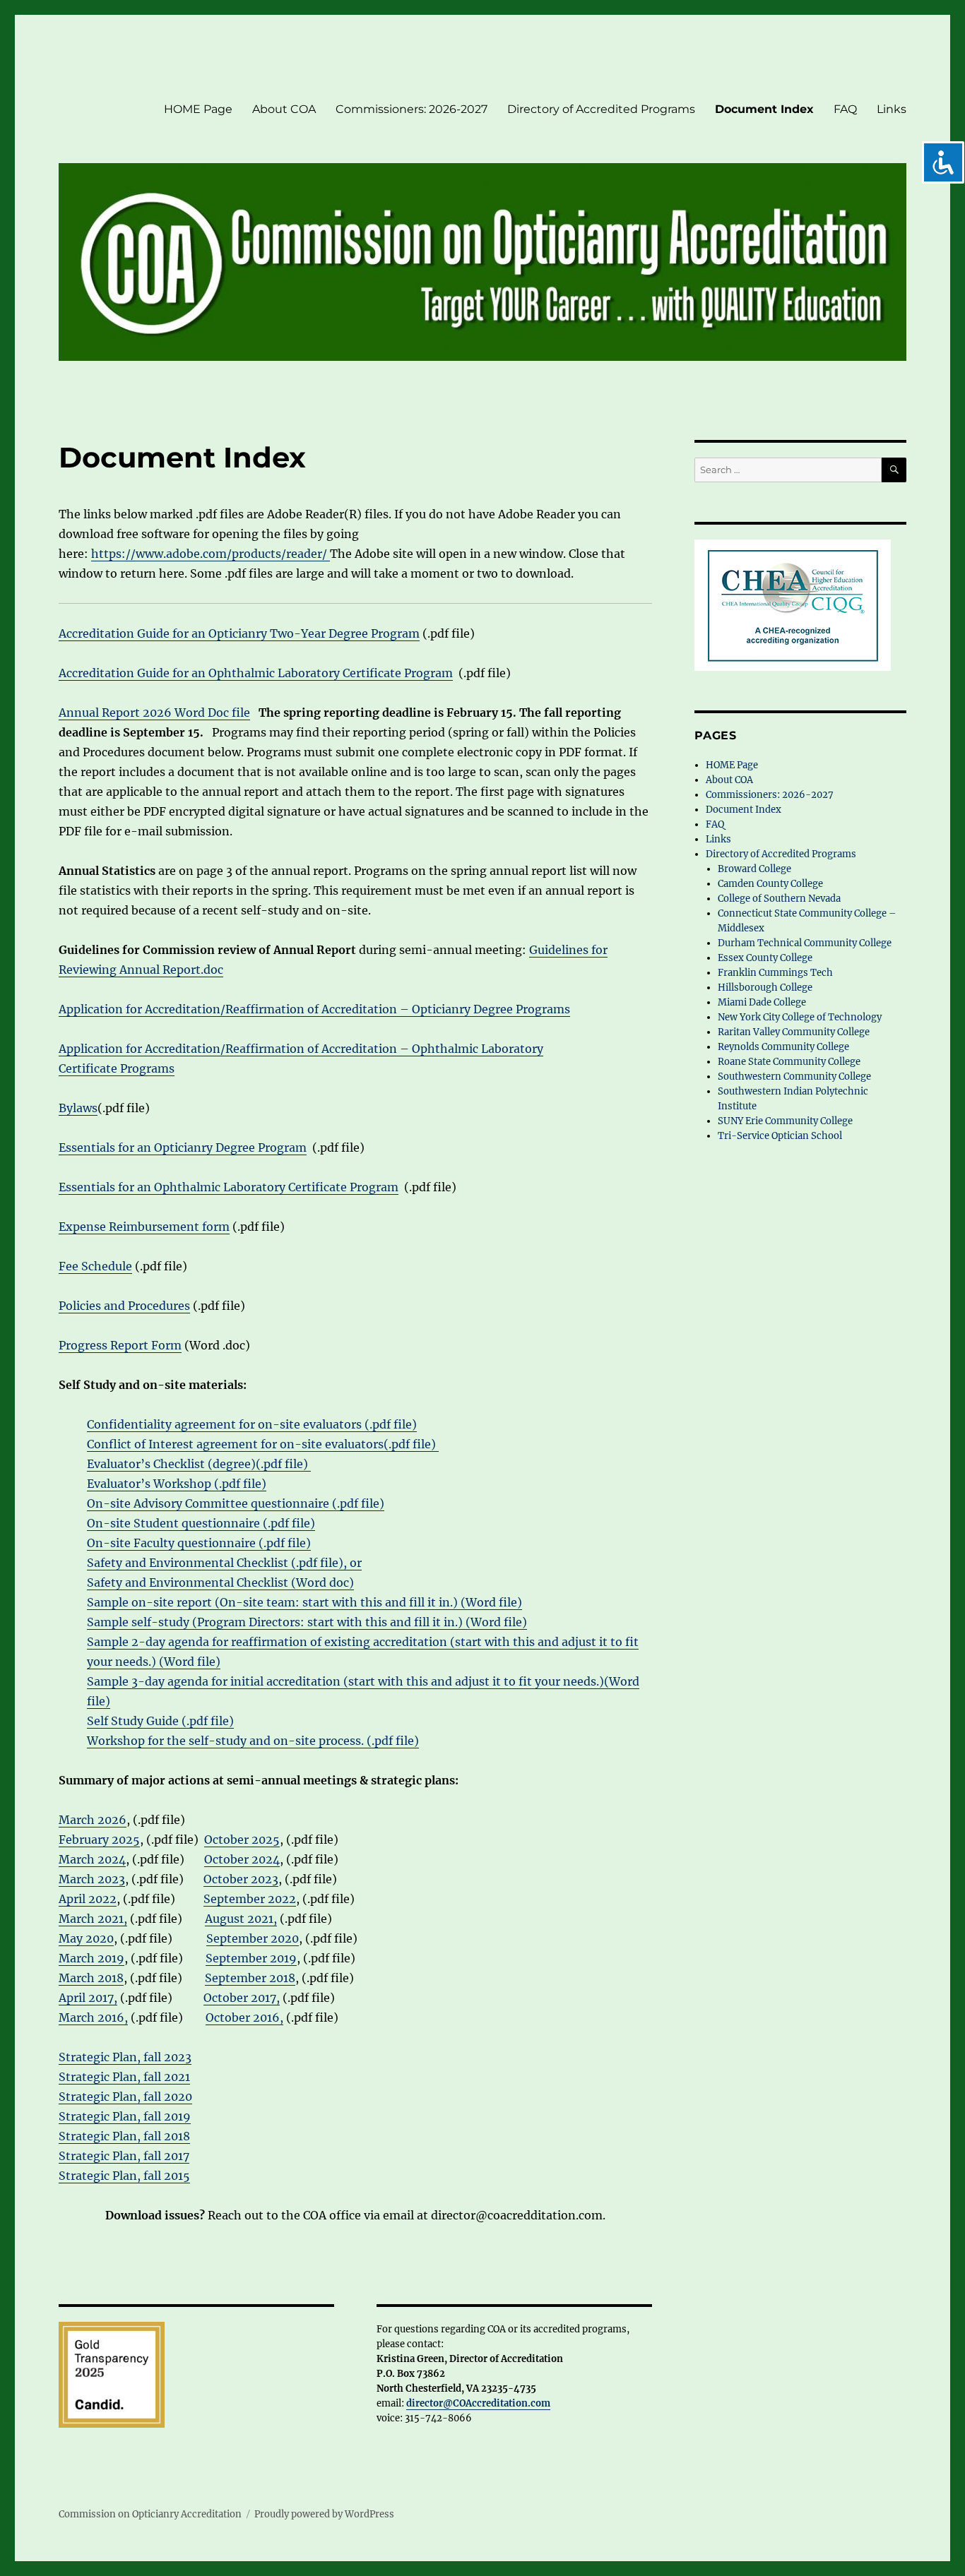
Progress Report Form (120, 1345)
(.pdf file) (289, 1523)
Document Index (764, 109)
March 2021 (91, 1919)
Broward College (754, 869)
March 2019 (91, 1958)
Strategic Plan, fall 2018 (124, 2136)
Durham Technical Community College (805, 943)
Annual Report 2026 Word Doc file (154, 712)
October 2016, (244, 2017)
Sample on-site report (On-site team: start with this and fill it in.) (274, 1602)
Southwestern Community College (794, 1077)
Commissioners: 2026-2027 (412, 109)
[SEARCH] (894, 470)
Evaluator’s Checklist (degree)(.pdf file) (199, 1464)
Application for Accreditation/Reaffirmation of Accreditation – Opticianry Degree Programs (314, 1009)
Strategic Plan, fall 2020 (125, 2097)
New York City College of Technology (800, 1017)
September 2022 (250, 1899)
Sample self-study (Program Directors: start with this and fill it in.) (276, 1622)
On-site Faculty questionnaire (173, 1543)
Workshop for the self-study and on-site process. (225, 1741)
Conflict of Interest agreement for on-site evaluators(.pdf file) (263, 1444)
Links (892, 109)
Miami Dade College (762, 1002)
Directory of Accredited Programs (601, 109)
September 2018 (250, 1978)
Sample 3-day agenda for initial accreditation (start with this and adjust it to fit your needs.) (345, 1681)
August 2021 (239, 1919)
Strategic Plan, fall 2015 (124, 2176)
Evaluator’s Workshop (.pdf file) (177, 1484)
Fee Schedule (95, 1266)
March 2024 (92, 1859)
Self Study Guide (133, 1721)
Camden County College (770, 884)
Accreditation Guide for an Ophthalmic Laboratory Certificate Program (256, 673)
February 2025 (99, 1839)
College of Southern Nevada (780, 899)
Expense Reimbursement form (144, 1227)
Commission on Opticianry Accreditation (150, 2514)
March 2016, (93, 2017)
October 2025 (242, 1839)
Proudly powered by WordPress (324, 2514)
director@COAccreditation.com (478, 2403)
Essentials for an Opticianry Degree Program (183, 1147)
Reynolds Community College (783, 1047)
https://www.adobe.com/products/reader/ (211, 554)
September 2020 (253, 1938)
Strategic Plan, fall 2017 (124, 2156)
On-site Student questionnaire (175, 1523)
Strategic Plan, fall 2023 (125, 2057)
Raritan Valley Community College (794, 1032)
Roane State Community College (789, 1062)
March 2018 (91, 1978)
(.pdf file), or (326, 1563)
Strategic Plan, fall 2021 (124, 2077)
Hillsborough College (765, 988)
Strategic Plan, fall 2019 (125, 2116)
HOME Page (198, 109)
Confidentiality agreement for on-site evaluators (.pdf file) (252, 1424)
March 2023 (92, 1879)
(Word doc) (322, 1582)
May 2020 (86, 1938)
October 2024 (242, 1859)
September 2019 (251, 1958)
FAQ (845, 109)
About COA (284, 109)
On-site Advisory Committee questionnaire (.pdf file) (236, 1503)
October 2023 (241, 1879)
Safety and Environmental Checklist (189, 1563)
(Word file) (491, 1602)
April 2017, (88, 1998)
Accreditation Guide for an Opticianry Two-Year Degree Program (239, 633)
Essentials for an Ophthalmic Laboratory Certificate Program (229, 1187)
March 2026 (93, 1820)
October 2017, (242, 1998)
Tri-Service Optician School (780, 1136)
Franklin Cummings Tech (775, 973)
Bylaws (78, 1108)
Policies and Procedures (124, 1306)
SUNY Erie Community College (787, 1121)
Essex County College (765, 958)
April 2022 (88, 1899)
